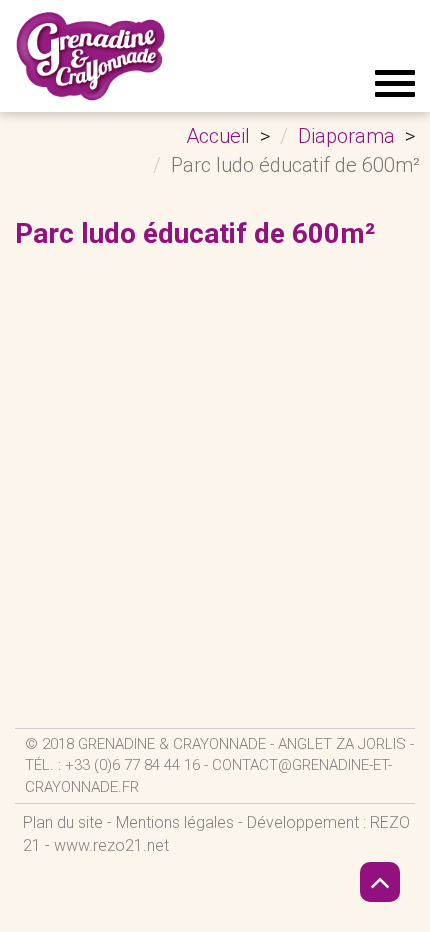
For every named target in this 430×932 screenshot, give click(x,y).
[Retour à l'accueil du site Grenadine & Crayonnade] (91, 56)
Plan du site (63, 822)
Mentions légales (175, 822)
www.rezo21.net (111, 845)
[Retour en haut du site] (380, 882)
